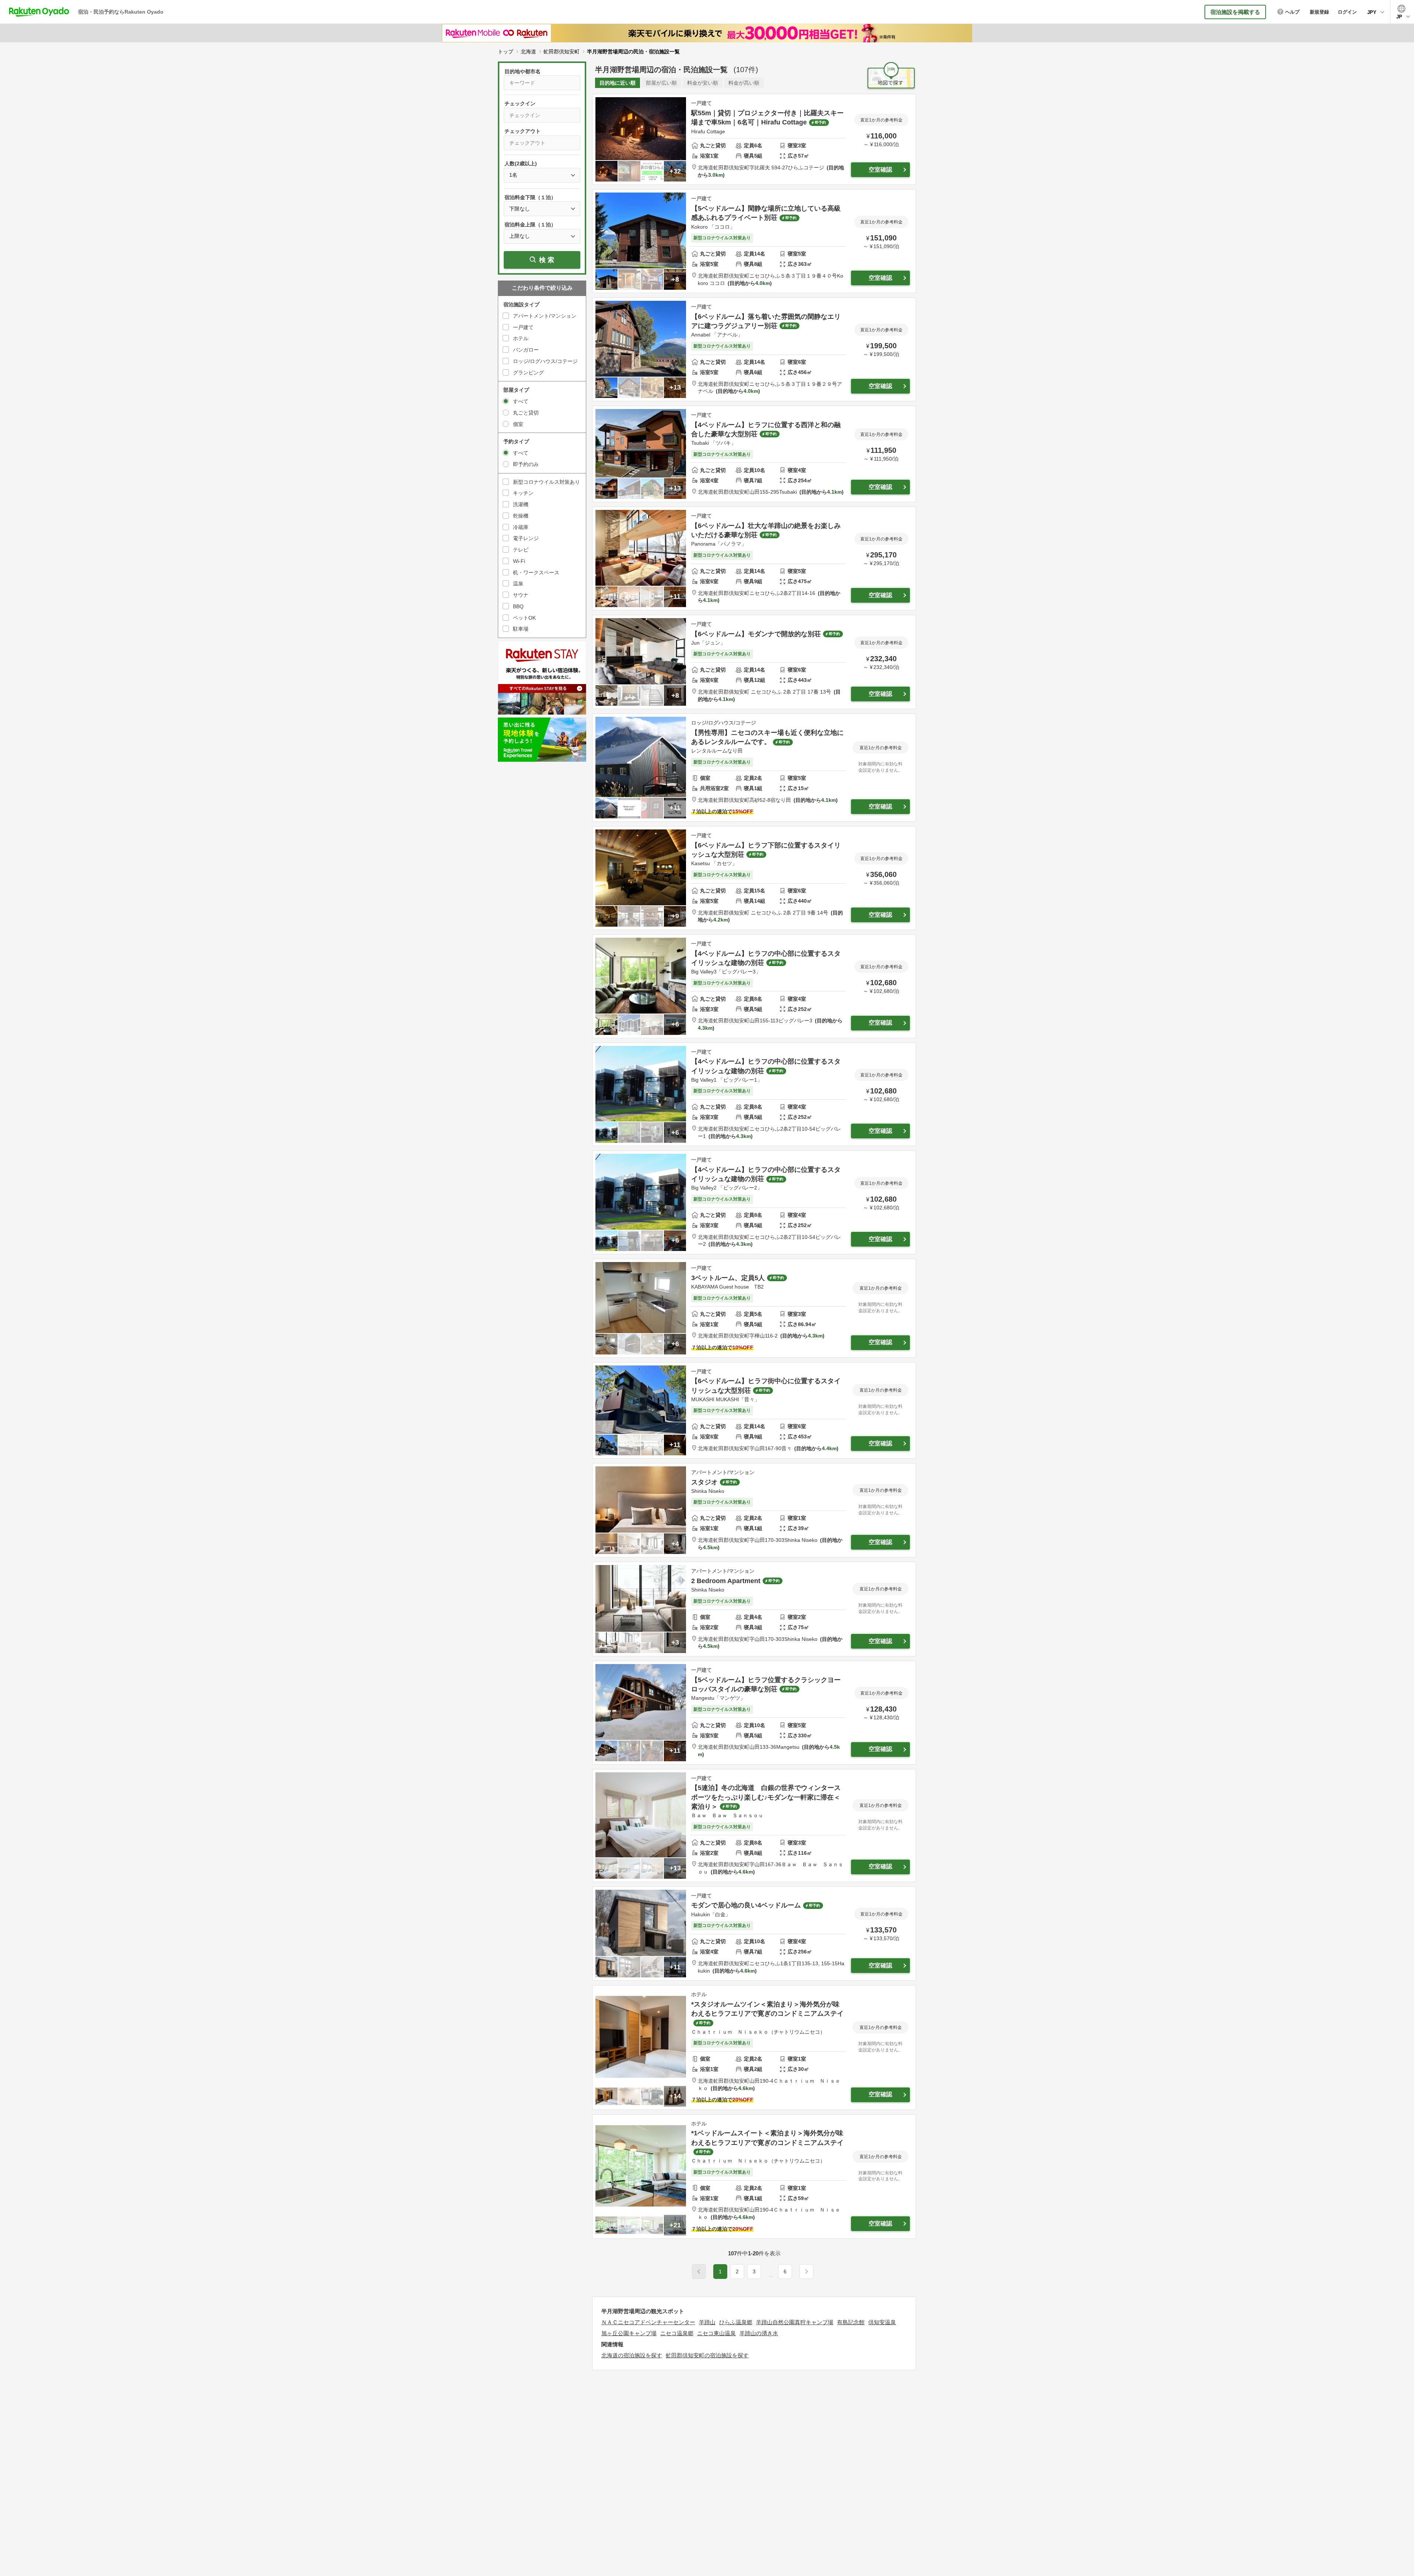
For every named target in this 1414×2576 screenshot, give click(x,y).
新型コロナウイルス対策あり (546, 482)
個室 (518, 424)
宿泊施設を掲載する (1235, 12)
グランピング (528, 373)
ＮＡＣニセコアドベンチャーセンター (648, 2322)
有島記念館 (851, 2322)
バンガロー (526, 350)
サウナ (521, 595)
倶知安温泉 (882, 2322)
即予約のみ (526, 464)
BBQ (518, 606)
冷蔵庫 (521, 527)
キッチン (523, 493)
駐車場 (521, 629)
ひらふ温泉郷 (736, 2322)
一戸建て (523, 327)
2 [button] (737, 2272)
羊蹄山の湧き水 (759, 2333)
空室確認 (880, 170)
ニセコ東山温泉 (716, 2333)
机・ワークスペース (536, 572)
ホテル (521, 338)
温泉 (518, 584)
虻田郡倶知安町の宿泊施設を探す (707, 2355)
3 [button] (754, 2272)
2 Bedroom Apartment (726, 1581)
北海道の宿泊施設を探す (632, 2355)
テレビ (521, 550)
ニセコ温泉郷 (677, 2333)
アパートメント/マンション (545, 316)
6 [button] (785, 2272)
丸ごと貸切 (526, 413)
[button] (771, 2276)
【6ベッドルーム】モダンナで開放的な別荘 (756, 634)
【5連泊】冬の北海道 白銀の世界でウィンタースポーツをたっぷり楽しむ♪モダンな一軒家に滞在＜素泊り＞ (766, 1797)
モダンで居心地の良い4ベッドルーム (746, 1905)
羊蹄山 (707, 2322)
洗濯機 (521, 504)
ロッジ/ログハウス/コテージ (545, 361)
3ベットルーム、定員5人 (728, 1278)
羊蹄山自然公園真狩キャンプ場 (795, 2322)
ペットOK (524, 618)
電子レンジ (526, 538)
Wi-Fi (519, 561)
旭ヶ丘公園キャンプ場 (629, 2333)
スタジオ (704, 1482)
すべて (521, 401)
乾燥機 (521, 516)
